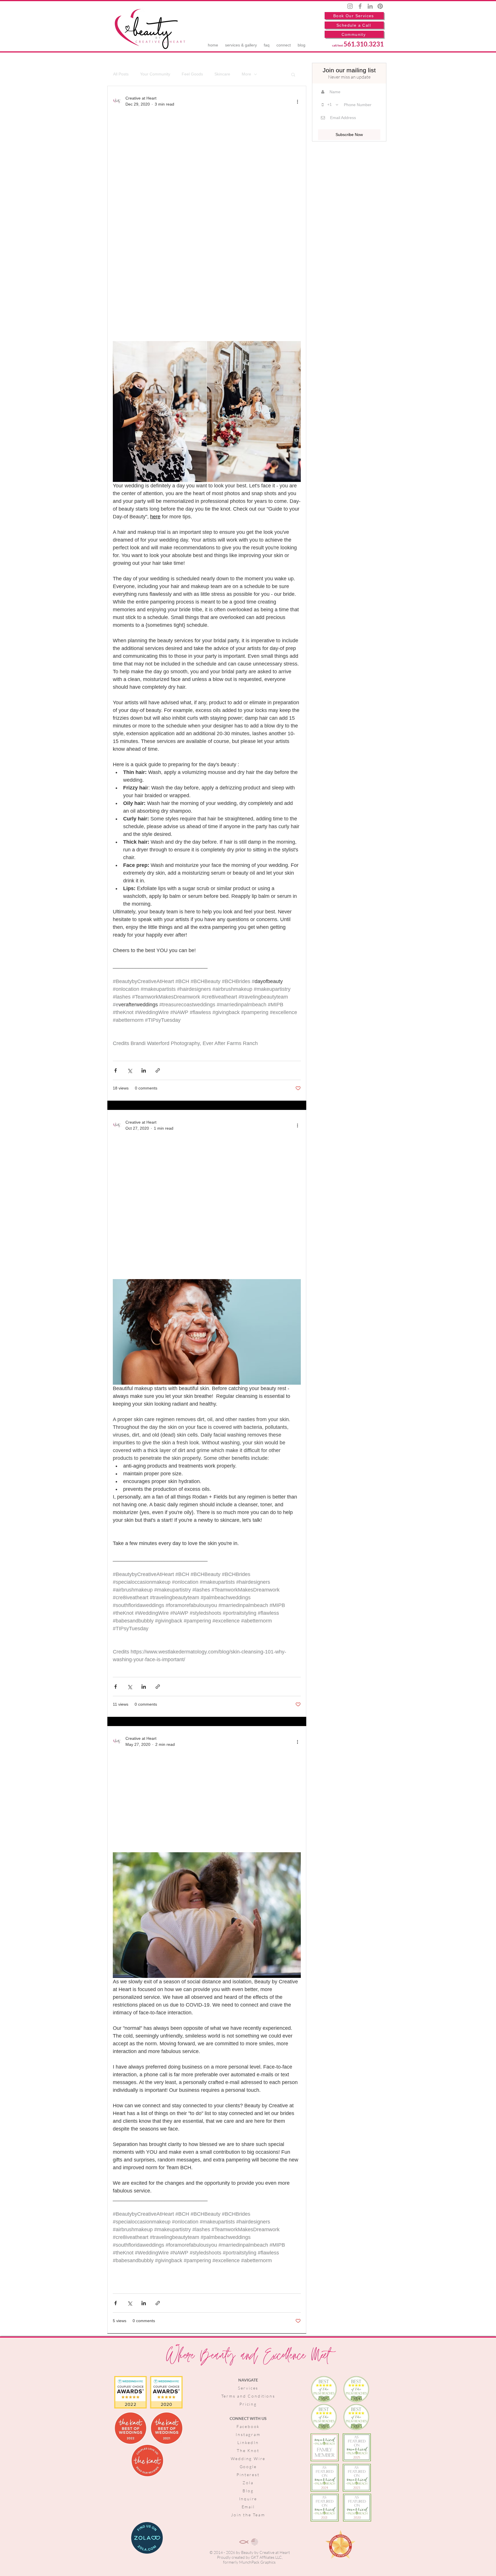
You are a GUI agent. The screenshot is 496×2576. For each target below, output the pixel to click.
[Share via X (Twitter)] (130, 1070)
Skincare (222, 74)
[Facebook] (360, 6)
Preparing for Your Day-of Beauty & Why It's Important (201, 220)
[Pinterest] (380, 6)
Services (248, 2388)
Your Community (155, 74)
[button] (293, 75)
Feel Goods (192, 74)
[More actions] (297, 101)
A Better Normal (171, 1796)
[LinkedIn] (370, 6)
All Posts (121, 74)
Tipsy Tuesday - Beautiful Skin (205, 1201)
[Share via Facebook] (116, 1070)
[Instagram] (350, 6)
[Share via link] (158, 1070)
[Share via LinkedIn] (144, 1070)
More (246, 74)
